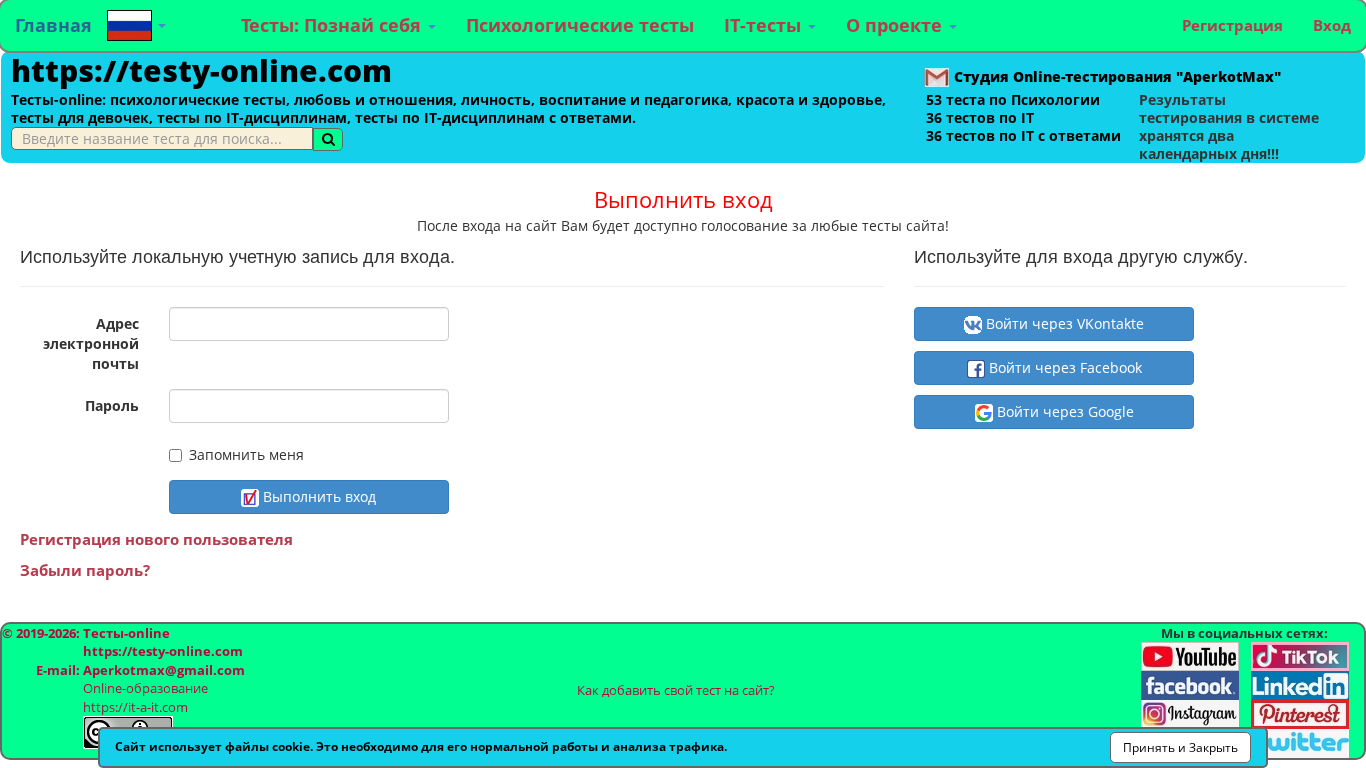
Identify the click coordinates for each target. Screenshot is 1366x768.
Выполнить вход (317, 496)
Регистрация (1232, 25)
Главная (53, 25)
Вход (1332, 25)
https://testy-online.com (201, 70)
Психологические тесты (580, 25)
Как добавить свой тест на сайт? (676, 690)
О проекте (896, 25)
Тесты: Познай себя (333, 25)
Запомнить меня (246, 454)
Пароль (112, 405)
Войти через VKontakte (1063, 323)
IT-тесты (765, 25)
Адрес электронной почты (91, 343)
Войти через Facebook (1063, 367)
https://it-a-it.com (135, 707)
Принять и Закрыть (1180, 747)
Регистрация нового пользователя (156, 539)
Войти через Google (1063, 411)
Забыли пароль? (85, 570)
